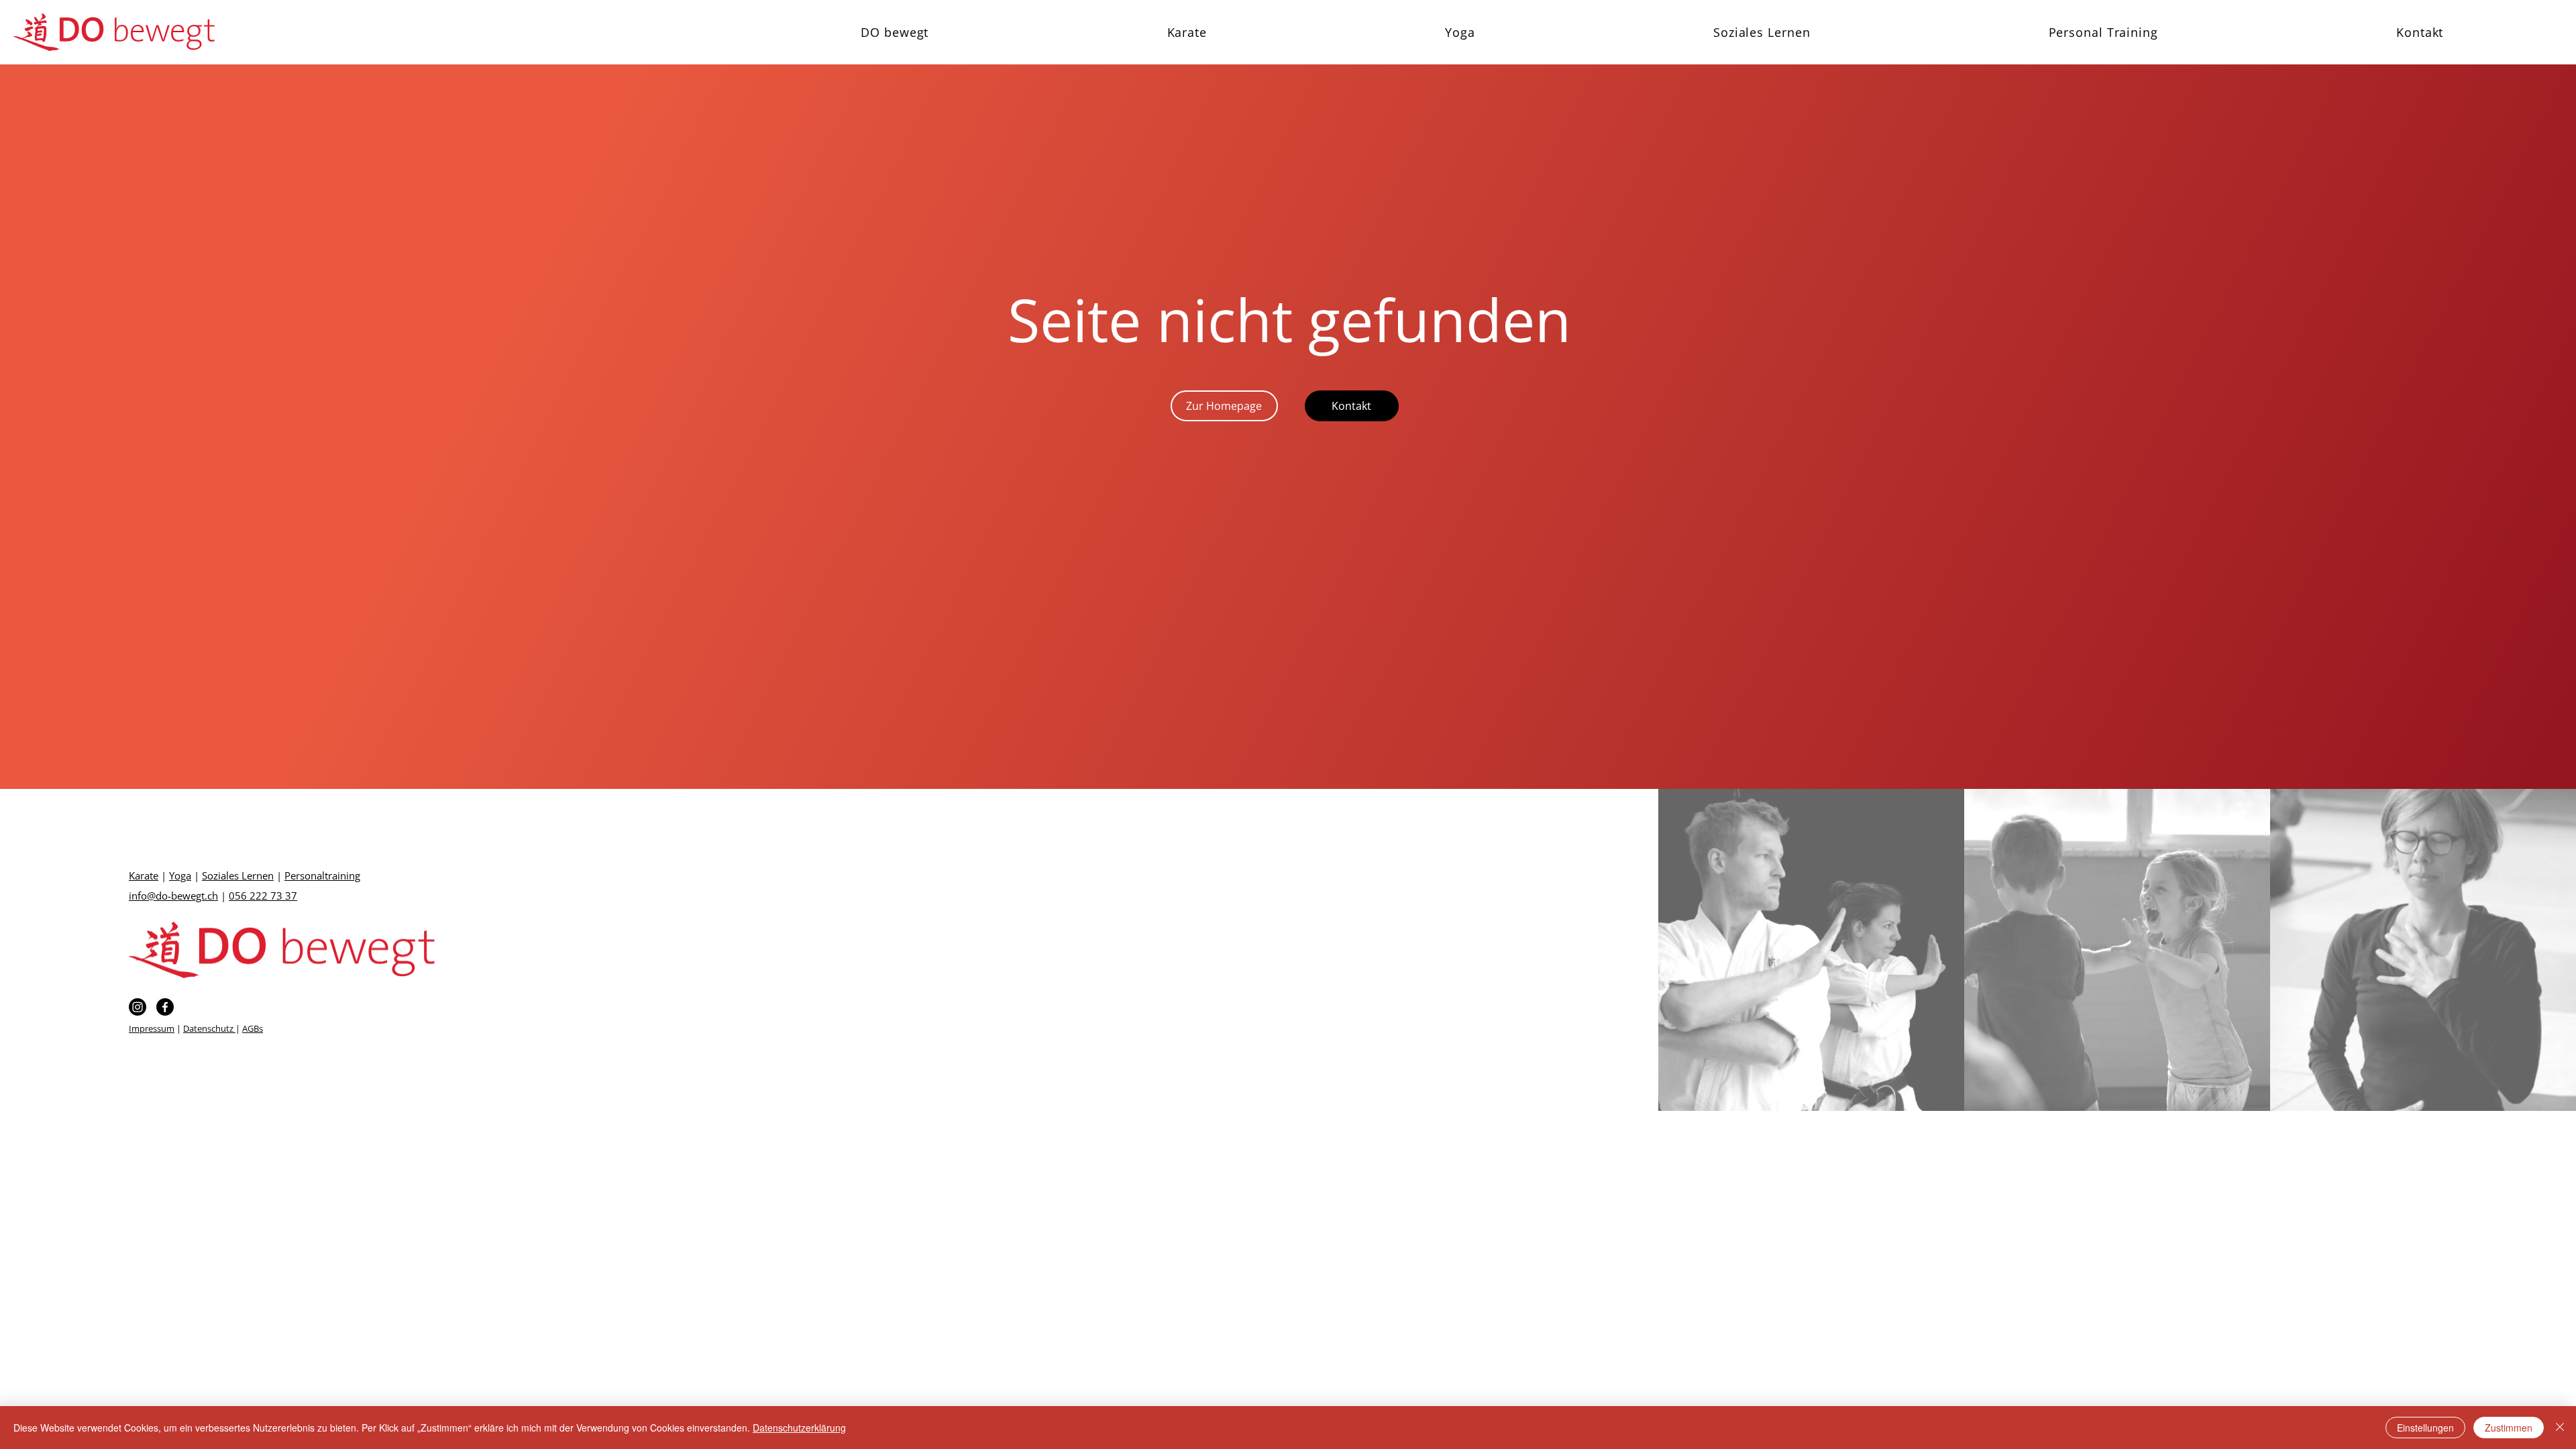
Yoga (180, 875)
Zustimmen (2509, 1428)
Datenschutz (209, 1028)
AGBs (253, 1028)
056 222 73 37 (263, 896)
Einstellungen (2425, 1428)
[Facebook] (165, 1007)
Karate (144, 875)
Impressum (152, 1028)
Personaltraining (322, 875)
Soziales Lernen (238, 875)
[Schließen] (2560, 1428)
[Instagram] (138, 1007)
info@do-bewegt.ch (173, 896)
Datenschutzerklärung (799, 1428)
